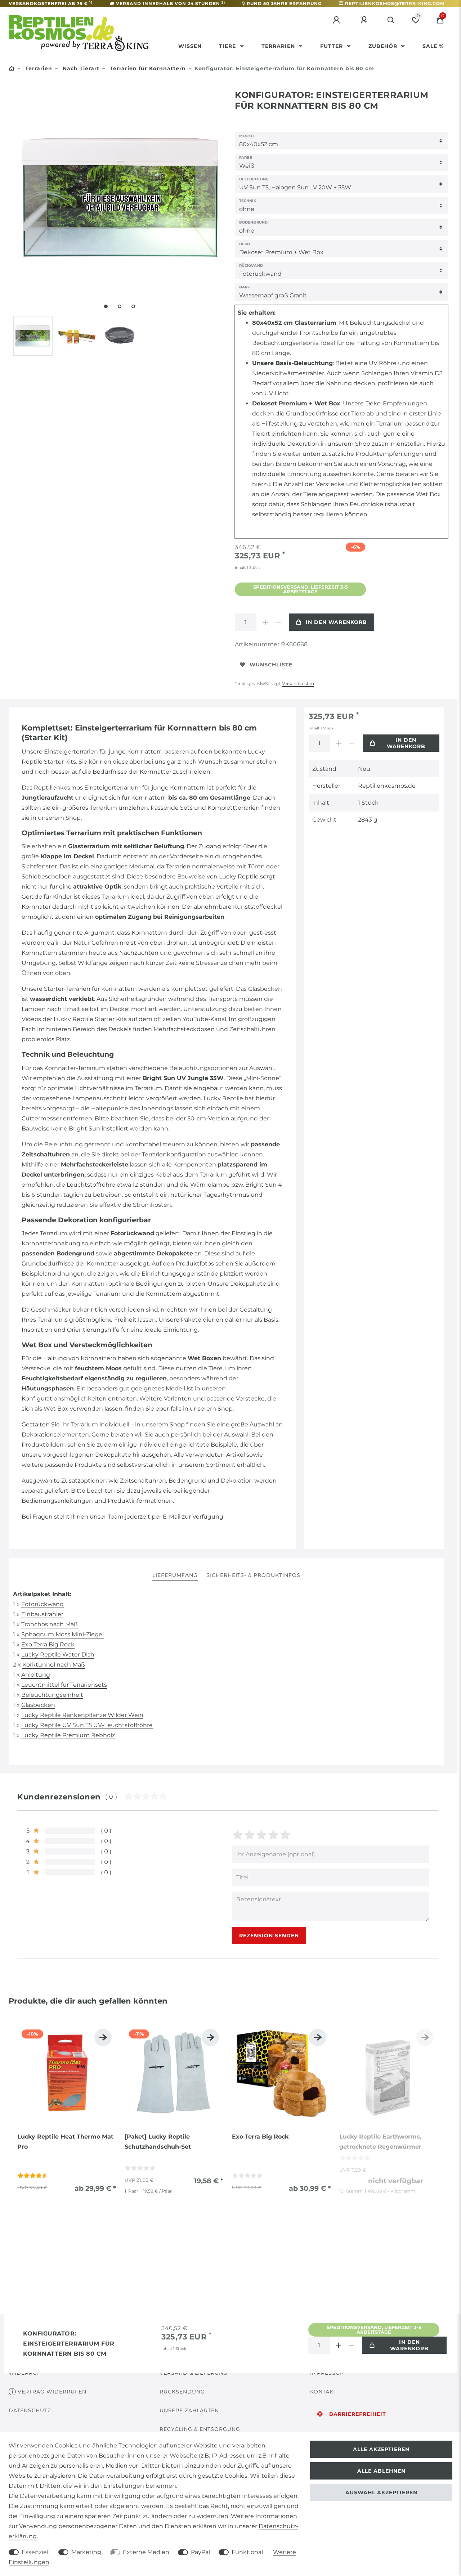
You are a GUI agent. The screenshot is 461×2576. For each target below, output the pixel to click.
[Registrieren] (365, 20)
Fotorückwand (42, 1604)
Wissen (190, 46)
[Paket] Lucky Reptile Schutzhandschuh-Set (158, 2142)
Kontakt (323, 2392)
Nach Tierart (80, 68)
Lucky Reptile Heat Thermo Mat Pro (65, 2142)
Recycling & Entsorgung (200, 2429)
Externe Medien (146, 2552)
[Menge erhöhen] (265, 622)
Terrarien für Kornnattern (147, 68)
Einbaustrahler (42, 1614)
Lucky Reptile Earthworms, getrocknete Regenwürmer (380, 2142)
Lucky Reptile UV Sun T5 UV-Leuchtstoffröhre (87, 1725)
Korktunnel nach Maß (54, 1665)
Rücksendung (182, 2392)
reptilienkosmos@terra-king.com (395, 3)
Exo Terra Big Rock (48, 1644)
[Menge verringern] (278, 622)
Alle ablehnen (381, 2471)
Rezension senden (269, 1936)
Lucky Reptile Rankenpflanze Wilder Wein (82, 1715)
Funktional (247, 2552)
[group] (67, 2074)
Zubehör (384, 46)
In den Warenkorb (336, 622)
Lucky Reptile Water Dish (58, 1655)
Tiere (228, 46)
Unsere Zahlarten (189, 2410)
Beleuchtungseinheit (52, 1695)
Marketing (86, 2552)
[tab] (175, 1576)
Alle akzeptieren (381, 2449)
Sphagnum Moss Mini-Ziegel (62, 1634)
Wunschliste (271, 665)
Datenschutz (30, 2410)
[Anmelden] (337, 20)
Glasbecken (38, 1705)
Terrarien (279, 46)
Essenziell (36, 2552)
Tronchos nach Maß (50, 1624)
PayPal (200, 2552)
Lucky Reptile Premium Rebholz (68, 1735)
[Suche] (391, 20)
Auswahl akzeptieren (381, 2492)
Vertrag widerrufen (52, 2392)
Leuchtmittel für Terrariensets (64, 1685)
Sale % (433, 46)
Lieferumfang (175, 1575)
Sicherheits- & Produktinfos (253, 1575)
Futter (332, 46)
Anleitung (36, 1675)
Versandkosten (298, 684)
